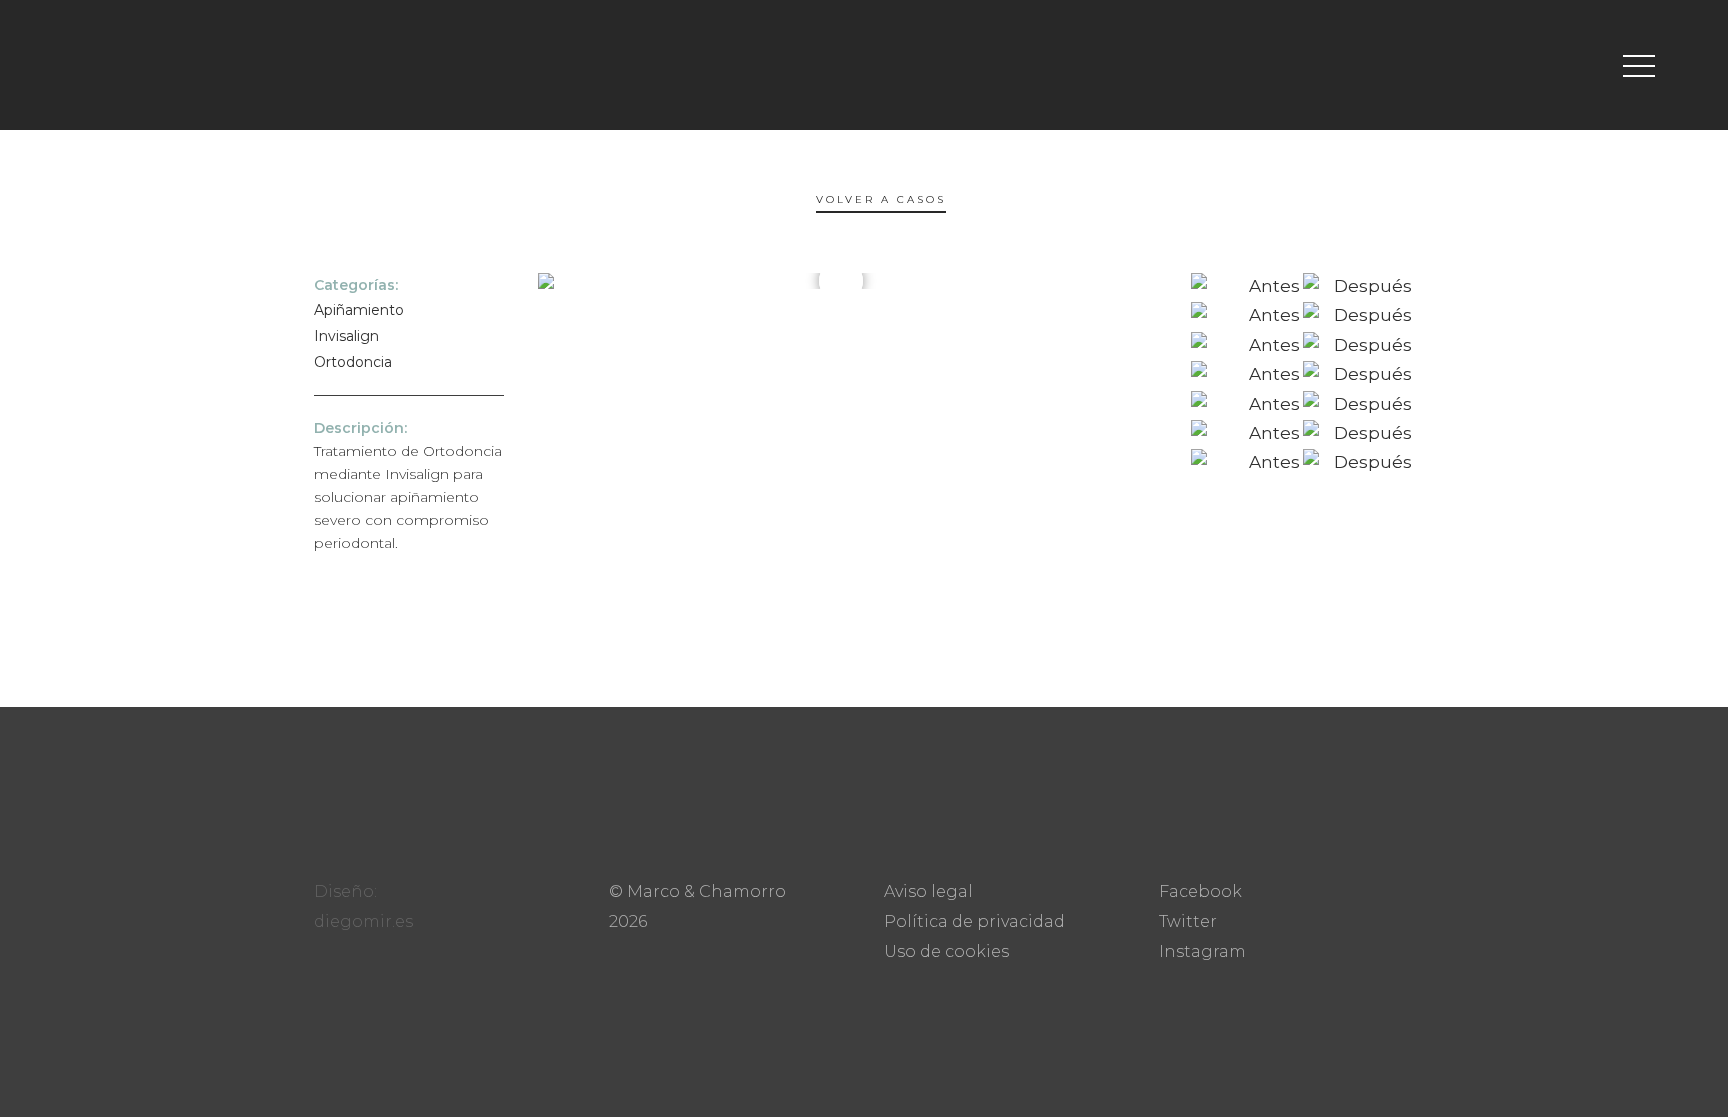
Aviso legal (928, 891)
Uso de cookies (946, 951)
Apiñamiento (359, 310)
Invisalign (346, 336)
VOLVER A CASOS (881, 203)
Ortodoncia (353, 362)
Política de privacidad (974, 921)
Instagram (1202, 951)
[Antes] (1245, 286)
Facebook (1200, 891)
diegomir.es (363, 921)
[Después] (1357, 286)
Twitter (1188, 921)
